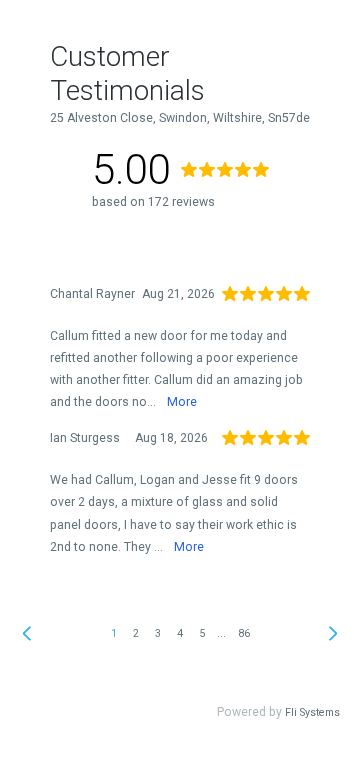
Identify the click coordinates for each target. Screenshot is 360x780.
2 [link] (136, 633)
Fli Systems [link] (312, 712)
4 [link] (180, 633)
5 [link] (202, 633)
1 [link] (114, 633)
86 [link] (244, 633)
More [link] (182, 402)
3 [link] (158, 633)
